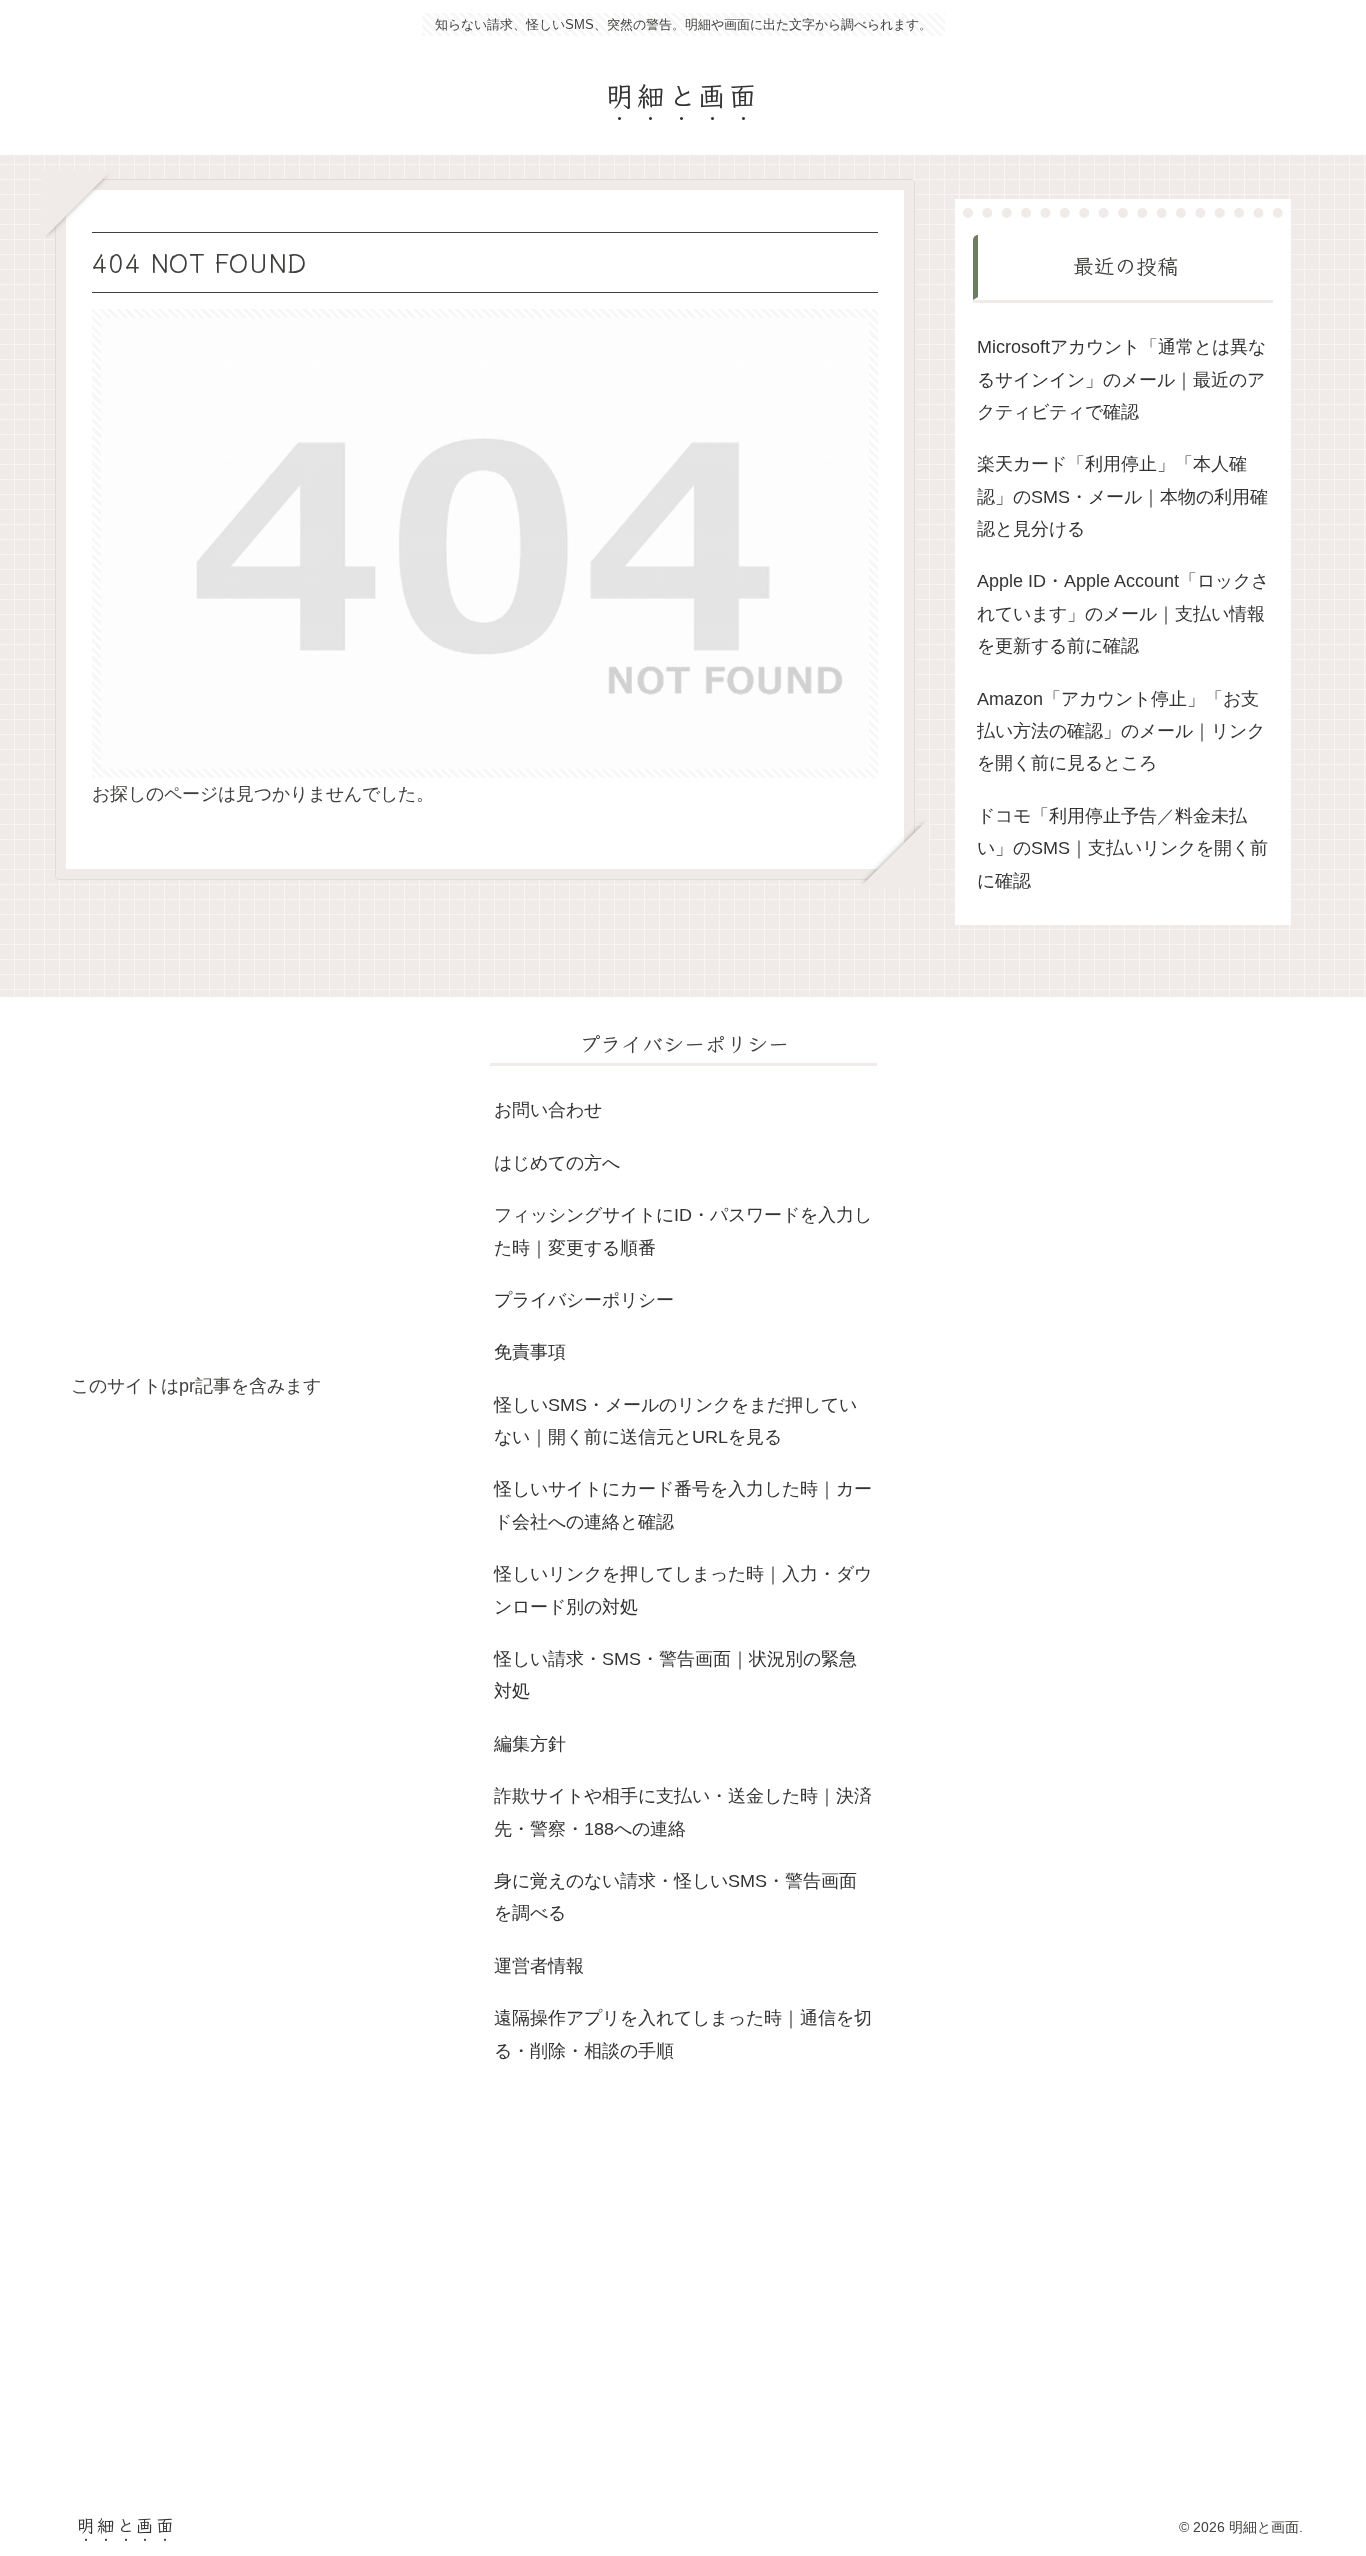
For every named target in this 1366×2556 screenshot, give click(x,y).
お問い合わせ (548, 1110)
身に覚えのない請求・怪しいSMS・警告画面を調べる (675, 1897)
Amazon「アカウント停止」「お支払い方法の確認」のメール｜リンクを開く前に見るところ (1121, 731)
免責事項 (530, 1352)
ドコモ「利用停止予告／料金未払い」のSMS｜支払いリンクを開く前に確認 (1122, 848)
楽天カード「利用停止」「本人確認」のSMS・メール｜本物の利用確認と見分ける (1122, 496)
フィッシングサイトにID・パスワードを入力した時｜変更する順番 (683, 1231)
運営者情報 (539, 1966)
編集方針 (530, 1744)
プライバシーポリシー (584, 1300)
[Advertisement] (264, 1198)
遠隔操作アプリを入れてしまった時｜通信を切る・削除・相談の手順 (683, 2034)
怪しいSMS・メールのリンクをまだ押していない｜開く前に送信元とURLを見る (675, 1421)
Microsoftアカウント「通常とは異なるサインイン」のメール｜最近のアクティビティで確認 (1121, 379)
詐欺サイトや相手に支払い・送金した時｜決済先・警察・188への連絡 (683, 1812)
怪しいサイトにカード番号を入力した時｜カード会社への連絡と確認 (683, 1505)
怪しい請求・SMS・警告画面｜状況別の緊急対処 (675, 1675)
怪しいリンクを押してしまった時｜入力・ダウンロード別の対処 (683, 1590)
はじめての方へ (557, 1163)
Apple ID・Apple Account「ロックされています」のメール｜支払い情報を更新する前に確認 (1123, 613)
